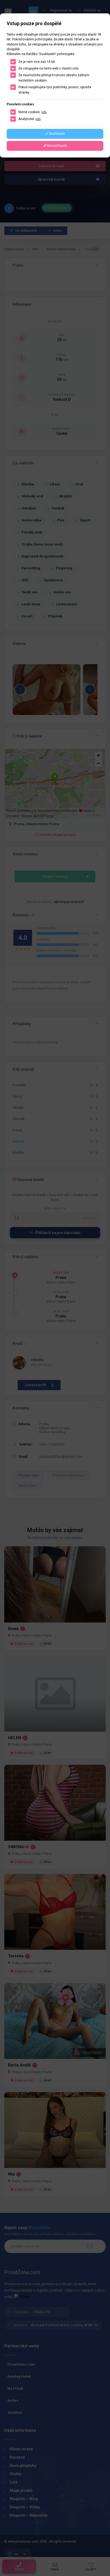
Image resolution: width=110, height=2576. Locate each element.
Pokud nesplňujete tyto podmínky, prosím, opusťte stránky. (55, 90)
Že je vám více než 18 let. (37, 62)
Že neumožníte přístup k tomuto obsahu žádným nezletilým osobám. (54, 78)
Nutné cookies (32, 112)
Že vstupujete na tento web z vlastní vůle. (49, 68)
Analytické (30, 119)
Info (44, 112)
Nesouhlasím (57, 146)
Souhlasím (57, 134)
